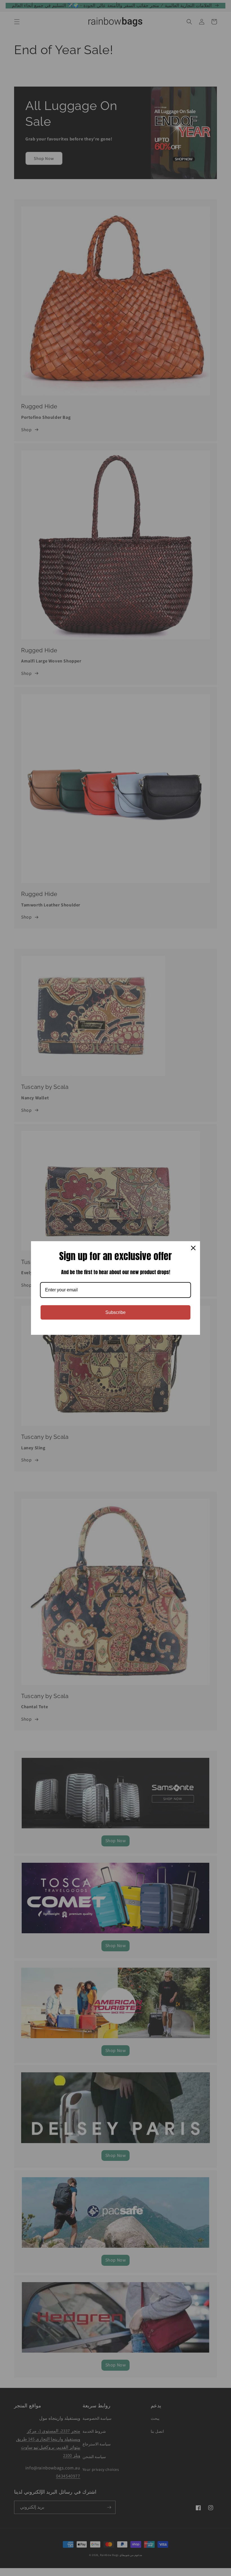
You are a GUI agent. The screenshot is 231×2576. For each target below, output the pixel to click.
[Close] (193, 1248)
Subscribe (115, 1312)
